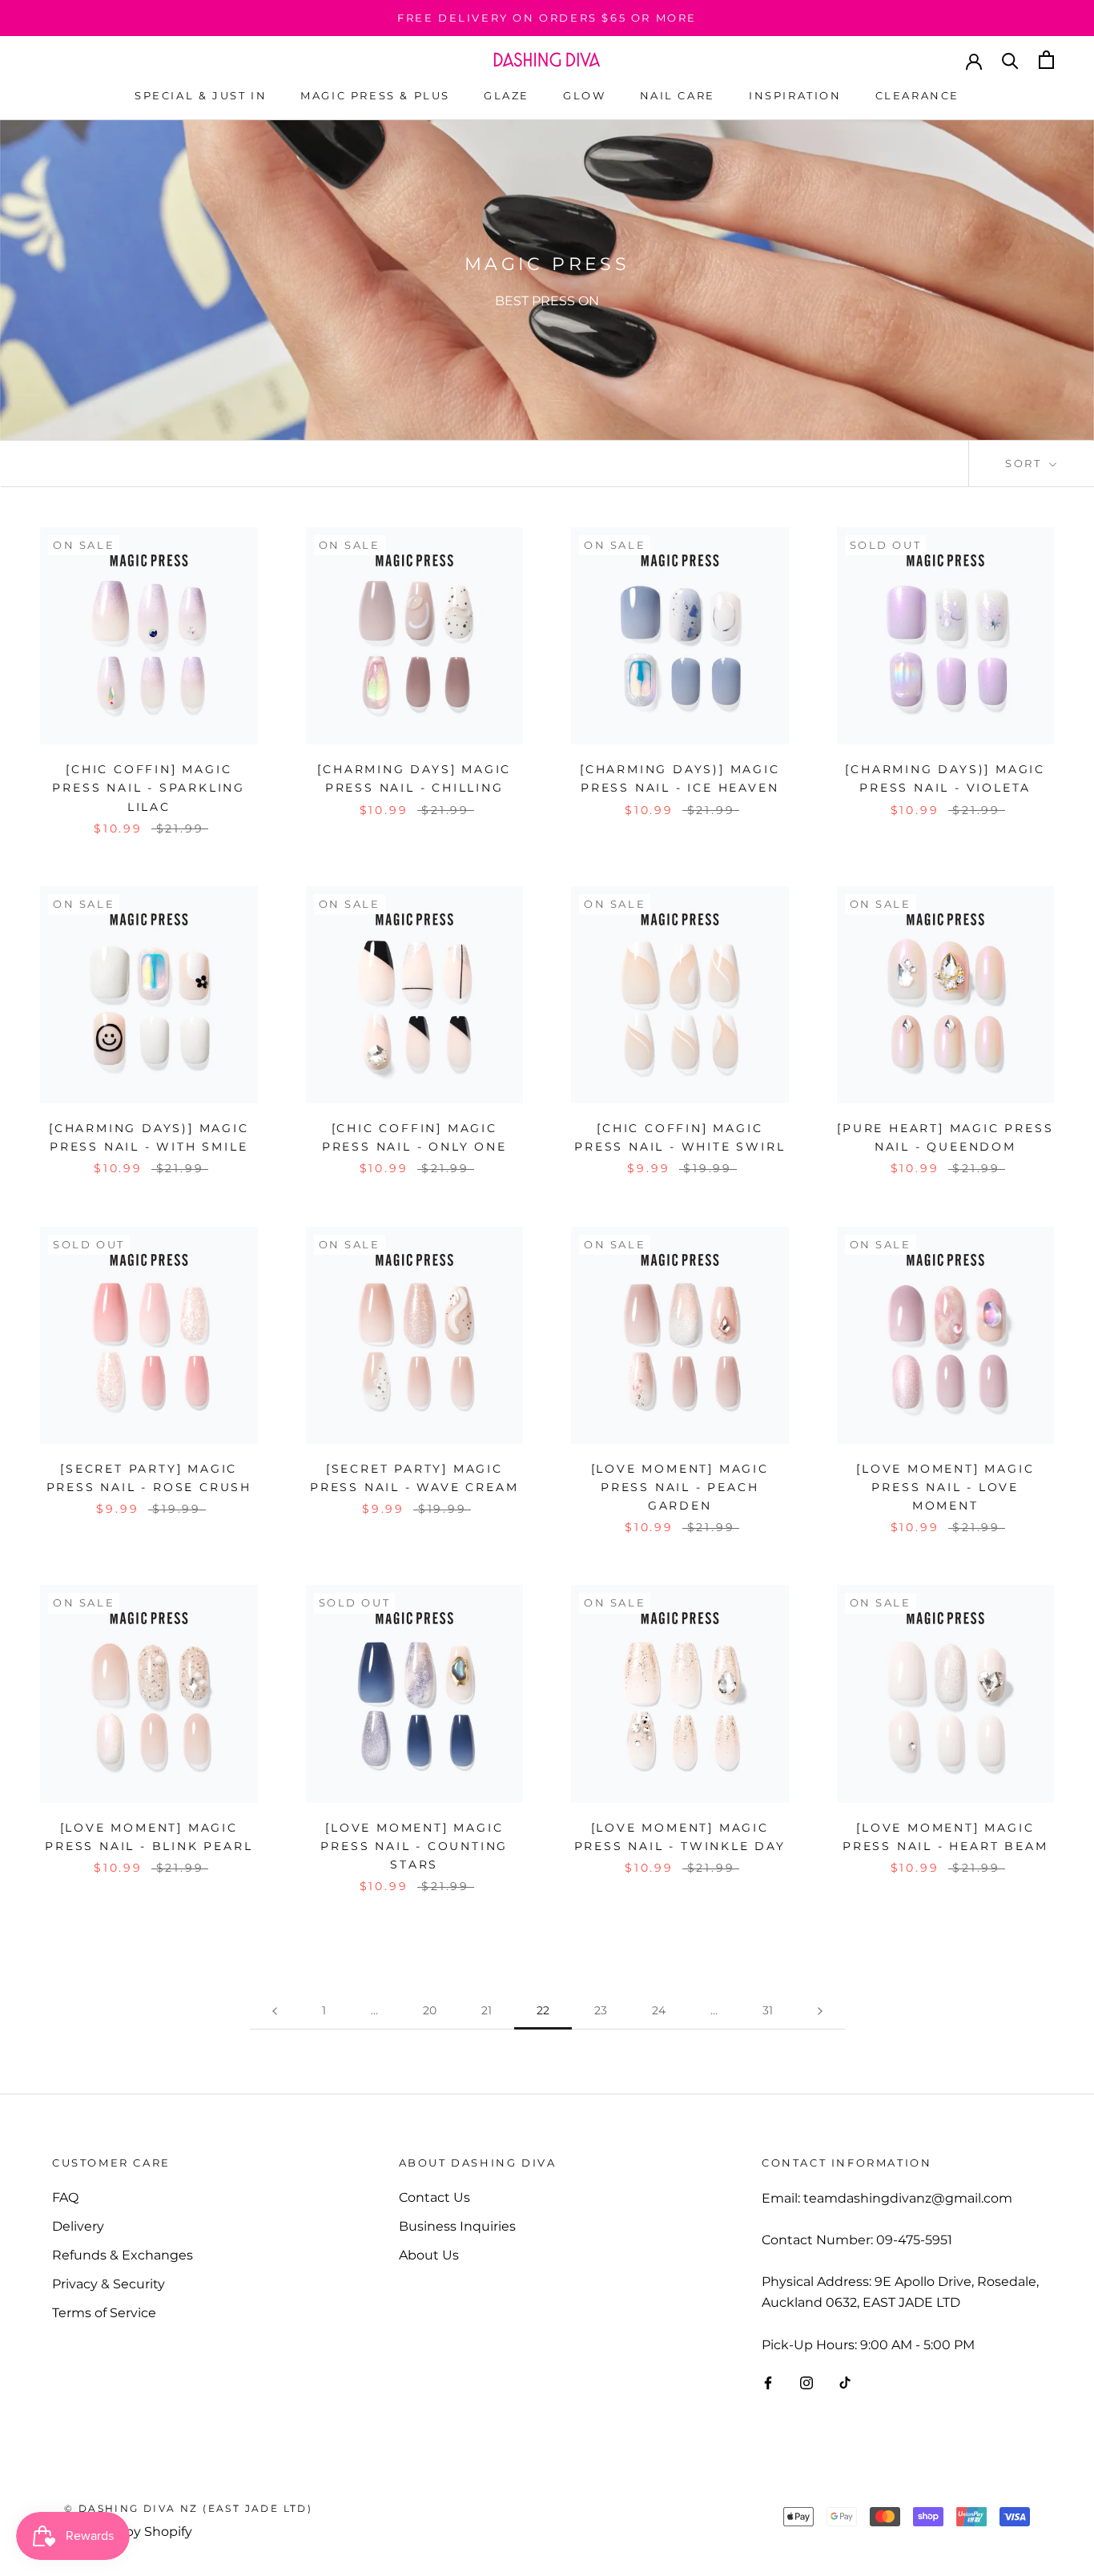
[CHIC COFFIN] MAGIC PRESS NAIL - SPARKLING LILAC (149, 788)
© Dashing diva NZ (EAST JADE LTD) (188, 2508)
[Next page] (820, 2011)
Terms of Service (104, 2313)
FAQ (65, 2197)
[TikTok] (845, 2382)
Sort (1026, 463)
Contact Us (434, 2197)
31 (768, 2010)
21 (487, 2010)
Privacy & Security (109, 2284)
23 (601, 2010)
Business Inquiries (457, 2226)
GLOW (584, 95)
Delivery (78, 2226)
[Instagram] (806, 2382)
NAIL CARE (678, 95)
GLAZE (507, 95)
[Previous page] (275, 2011)
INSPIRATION (795, 95)
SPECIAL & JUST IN (201, 95)
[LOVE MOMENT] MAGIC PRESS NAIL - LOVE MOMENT (945, 1487)
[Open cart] (1046, 60)
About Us (429, 2255)
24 (659, 2010)
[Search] (1010, 60)
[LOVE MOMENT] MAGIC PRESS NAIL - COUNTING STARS (414, 1846)
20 (430, 2010)
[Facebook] (768, 2382)
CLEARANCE (917, 95)
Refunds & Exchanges (123, 2255)
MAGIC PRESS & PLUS (375, 95)
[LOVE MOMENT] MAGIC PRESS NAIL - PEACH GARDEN (680, 1487)
